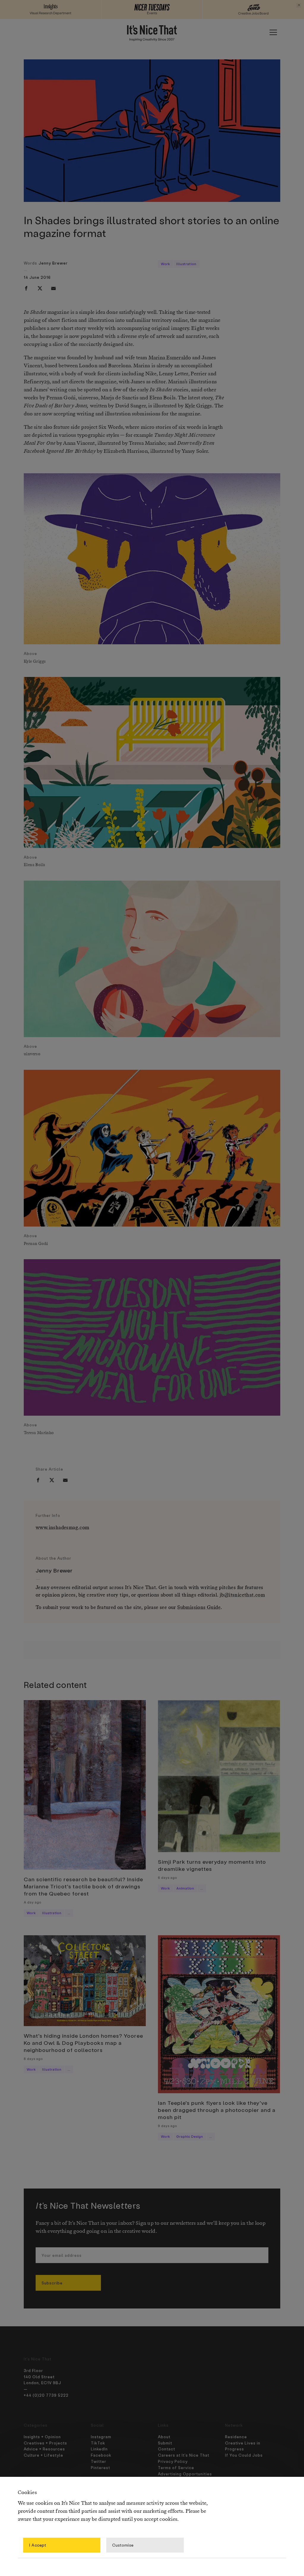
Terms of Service (176, 2467)
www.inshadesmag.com (62, 1528)
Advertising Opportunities (185, 2474)
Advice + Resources (44, 2449)
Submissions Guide (199, 1608)
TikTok (98, 2443)
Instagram (101, 2437)
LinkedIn (99, 2449)
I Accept (38, 2545)
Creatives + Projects (45, 2443)
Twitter (99, 2461)
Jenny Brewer (53, 263)
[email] (53, 288)
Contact (167, 2449)
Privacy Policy (173, 2461)
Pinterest (100, 2467)
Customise (123, 2545)
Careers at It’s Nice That (184, 2455)
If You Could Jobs (244, 2455)
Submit (165, 2443)
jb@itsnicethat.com (242, 1595)
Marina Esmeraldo (170, 358)
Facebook (101, 2455)
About (164, 2437)
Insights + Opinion (42, 2437)
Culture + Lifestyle (43, 2455)
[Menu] (273, 32)
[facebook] (26, 288)
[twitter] (40, 288)
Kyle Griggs (198, 406)
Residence (236, 2437)
